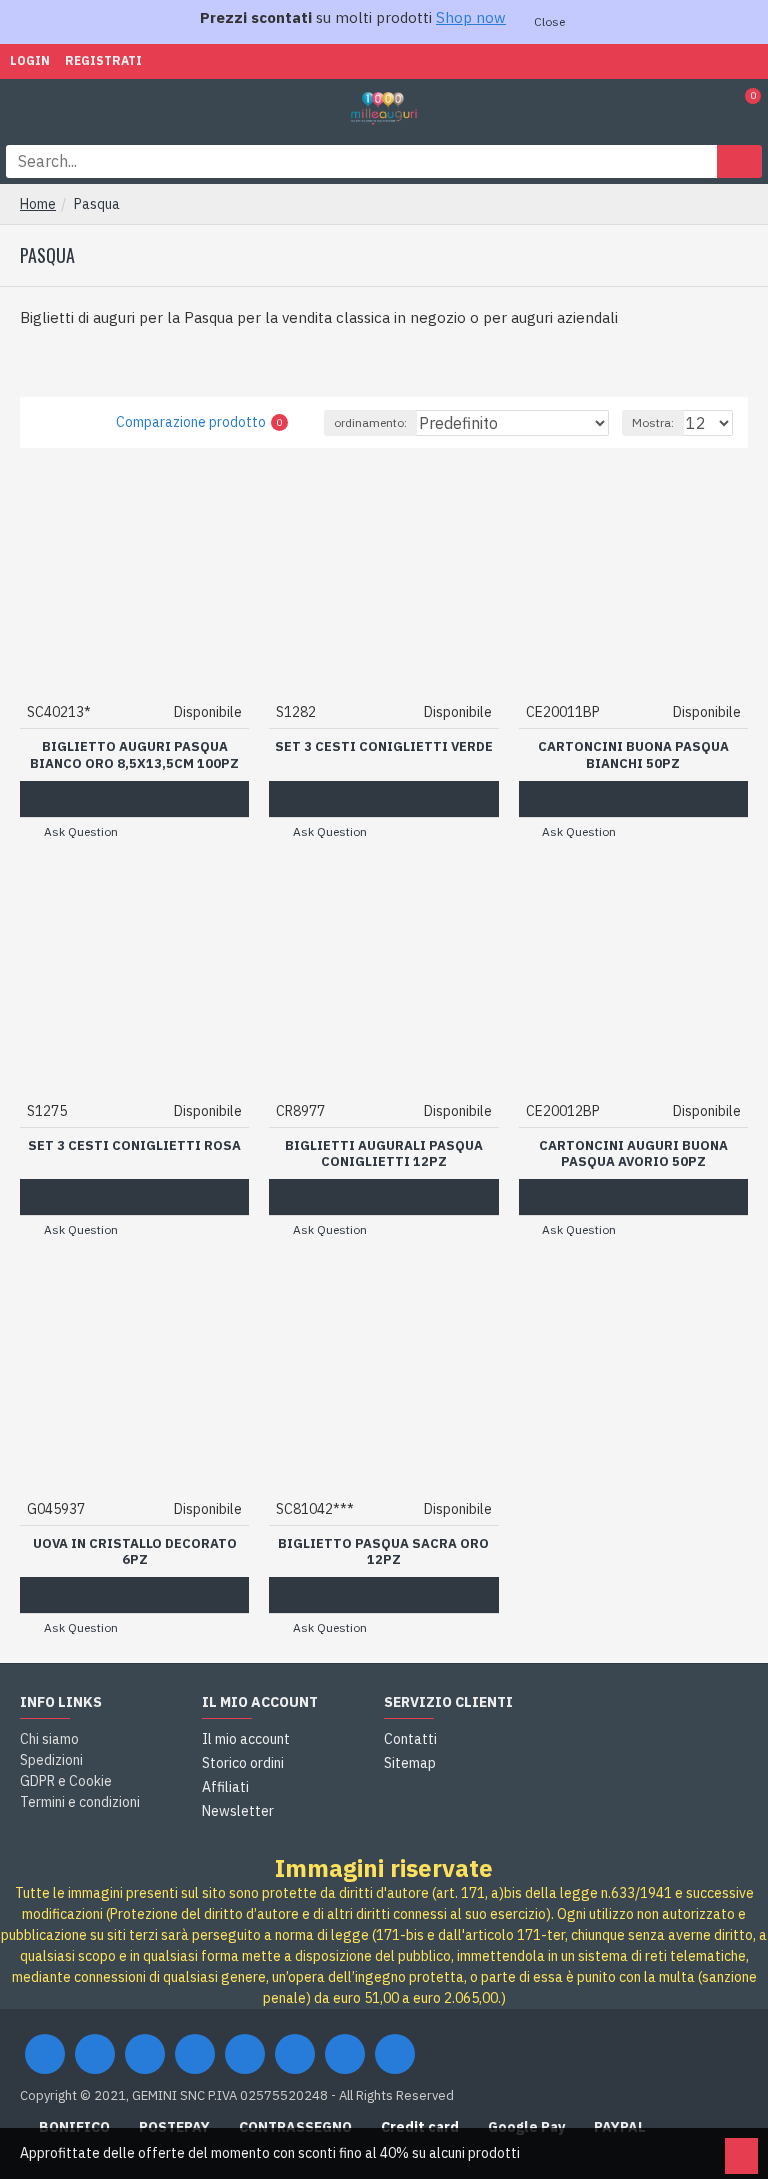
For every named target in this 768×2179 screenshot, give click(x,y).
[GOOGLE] (145, 2054)
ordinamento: (370, 422)
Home (38, 204)
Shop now (471, 17)
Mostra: (653, 422)
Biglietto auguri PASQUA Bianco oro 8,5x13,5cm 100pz (134, 755)
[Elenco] (69, 422)
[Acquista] (135, 799)
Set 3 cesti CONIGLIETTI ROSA (134, 1146)
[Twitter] (95, 2054)
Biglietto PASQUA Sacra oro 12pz (383, 1552)
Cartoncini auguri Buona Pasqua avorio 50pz (633, 1154)
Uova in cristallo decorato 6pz (135, 1552)
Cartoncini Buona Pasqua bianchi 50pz (633, 755)
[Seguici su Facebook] (45, 2054)
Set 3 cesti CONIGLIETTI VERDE (384, 747)
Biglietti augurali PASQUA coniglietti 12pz (384, 1154)
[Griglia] (44, 422)
